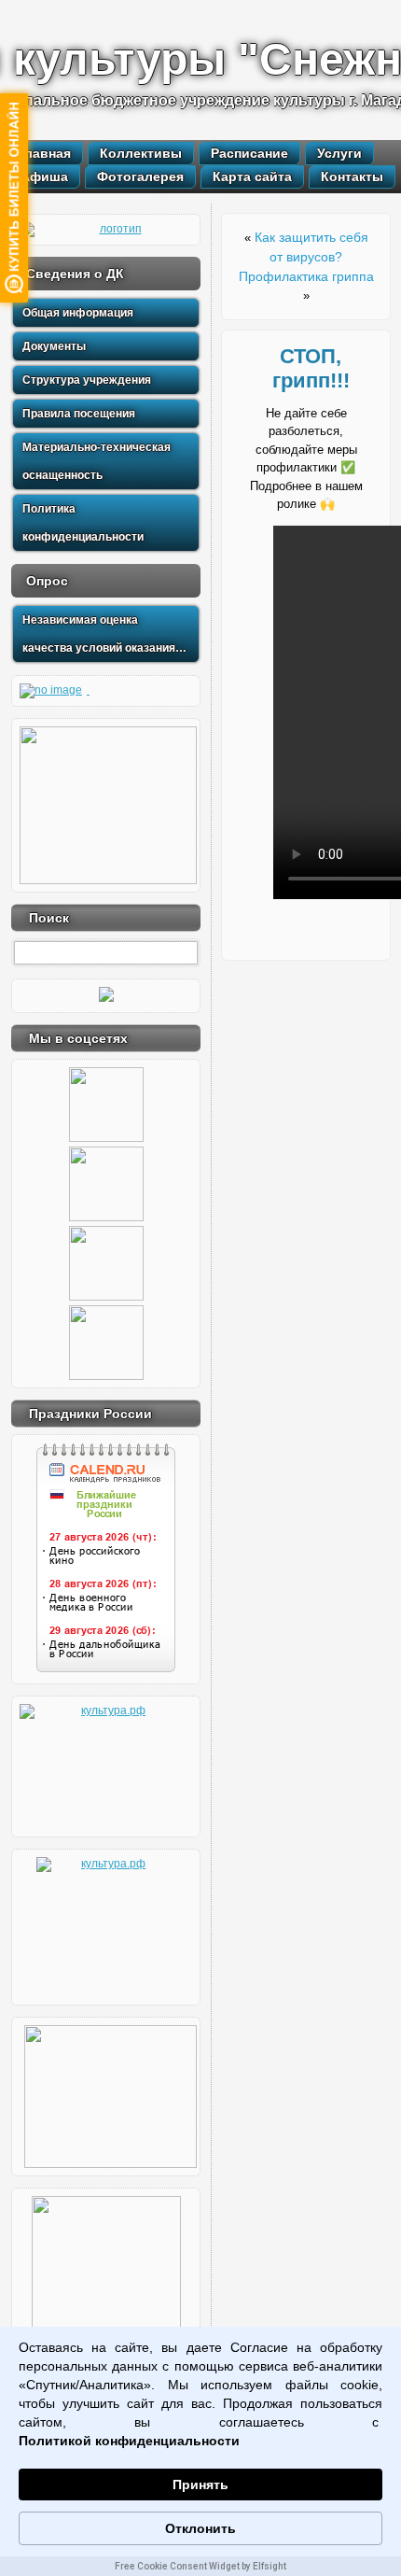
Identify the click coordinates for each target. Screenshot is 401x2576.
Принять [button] (200, 2485)
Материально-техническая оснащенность (97, 461)
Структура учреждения (87, 380)
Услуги (339, 153)
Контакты (352, 176)
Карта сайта (252, 176)
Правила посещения (79, 414)
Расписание (249, 153)
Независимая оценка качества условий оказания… (104, 634)
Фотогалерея (140, 176)
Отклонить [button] (200, 2528)
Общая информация (78, 313)
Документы (54, 346)
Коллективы (141, 153)
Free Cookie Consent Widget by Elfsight (200, 2566)
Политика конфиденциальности (83, 523)
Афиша (44, 176)
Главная (44, 153)
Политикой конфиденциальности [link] (129, 2441)
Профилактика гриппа (306, 276)
